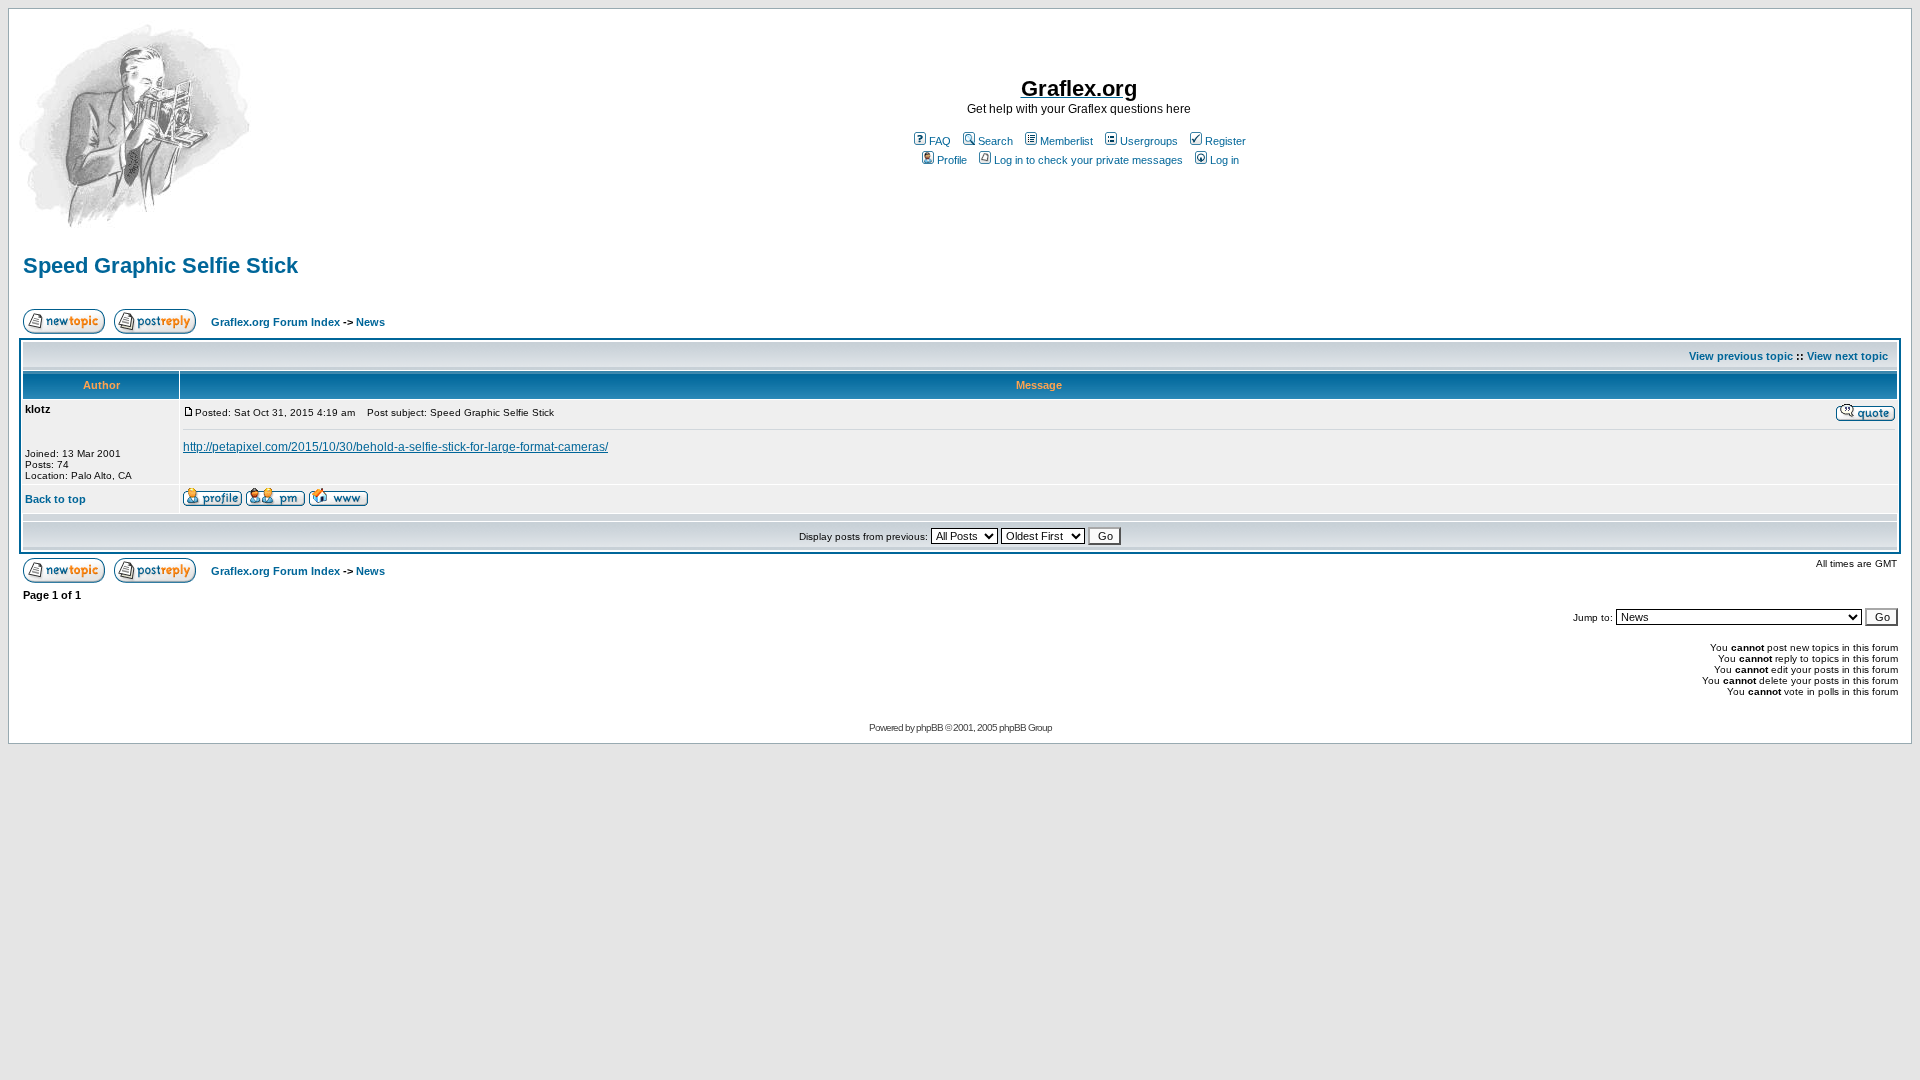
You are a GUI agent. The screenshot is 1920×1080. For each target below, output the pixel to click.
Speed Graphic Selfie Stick (160, 265)
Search (995, 141)
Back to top (55, 499)
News (370, 322)
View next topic (1847, 356)
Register (1225, 141)
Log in (1224, 160)
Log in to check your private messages (1088, 160)
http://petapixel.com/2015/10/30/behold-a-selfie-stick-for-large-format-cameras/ (395, 447)
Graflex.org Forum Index (275, 322)
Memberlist (1066, 141)
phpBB (929, 727)
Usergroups (1149, 141)
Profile (952, 160)
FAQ (940, 141)
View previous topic (1741, 356)
